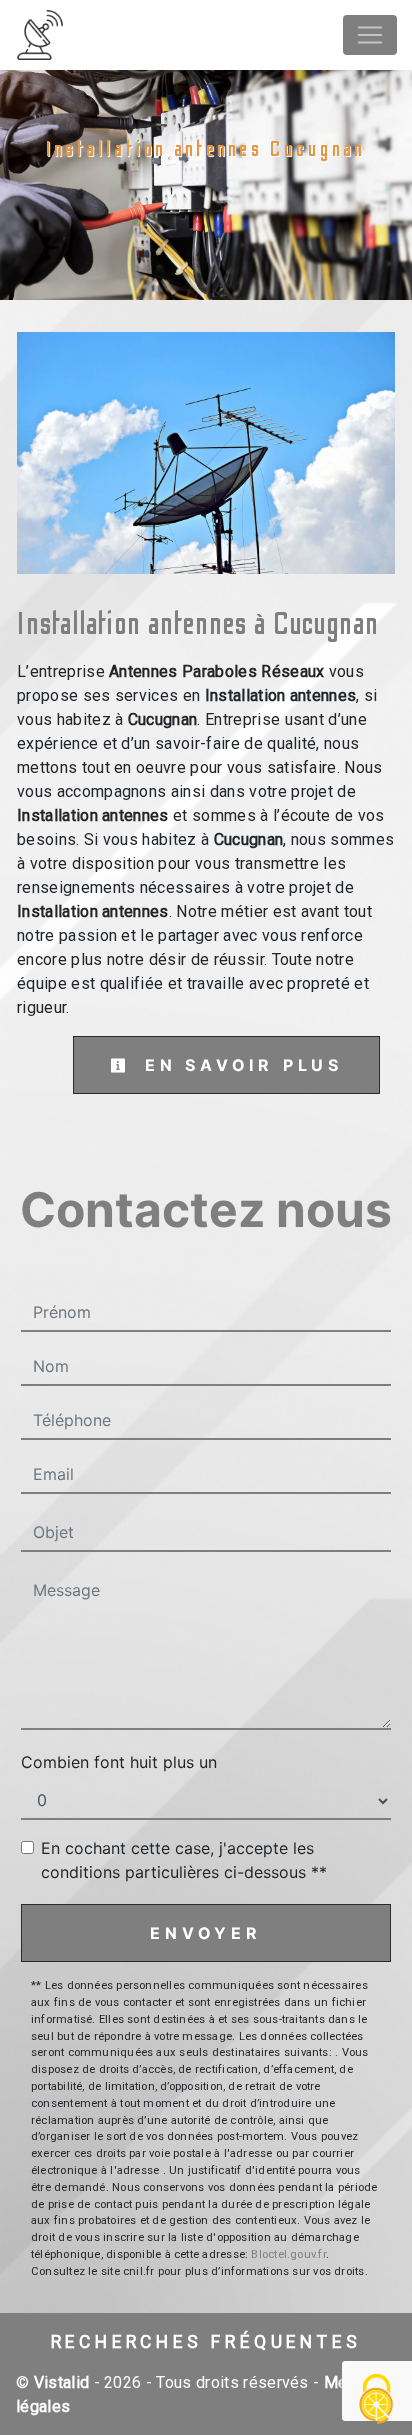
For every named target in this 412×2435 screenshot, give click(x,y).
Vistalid (62, 2382)
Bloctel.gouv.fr (288, 2254)
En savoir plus (239, 1065)
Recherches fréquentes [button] (206, 2342)
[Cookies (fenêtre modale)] (377, 2400)
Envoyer (206, 1933)
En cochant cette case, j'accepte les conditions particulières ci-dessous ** (184, 1860)
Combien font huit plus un (119, 1762)
